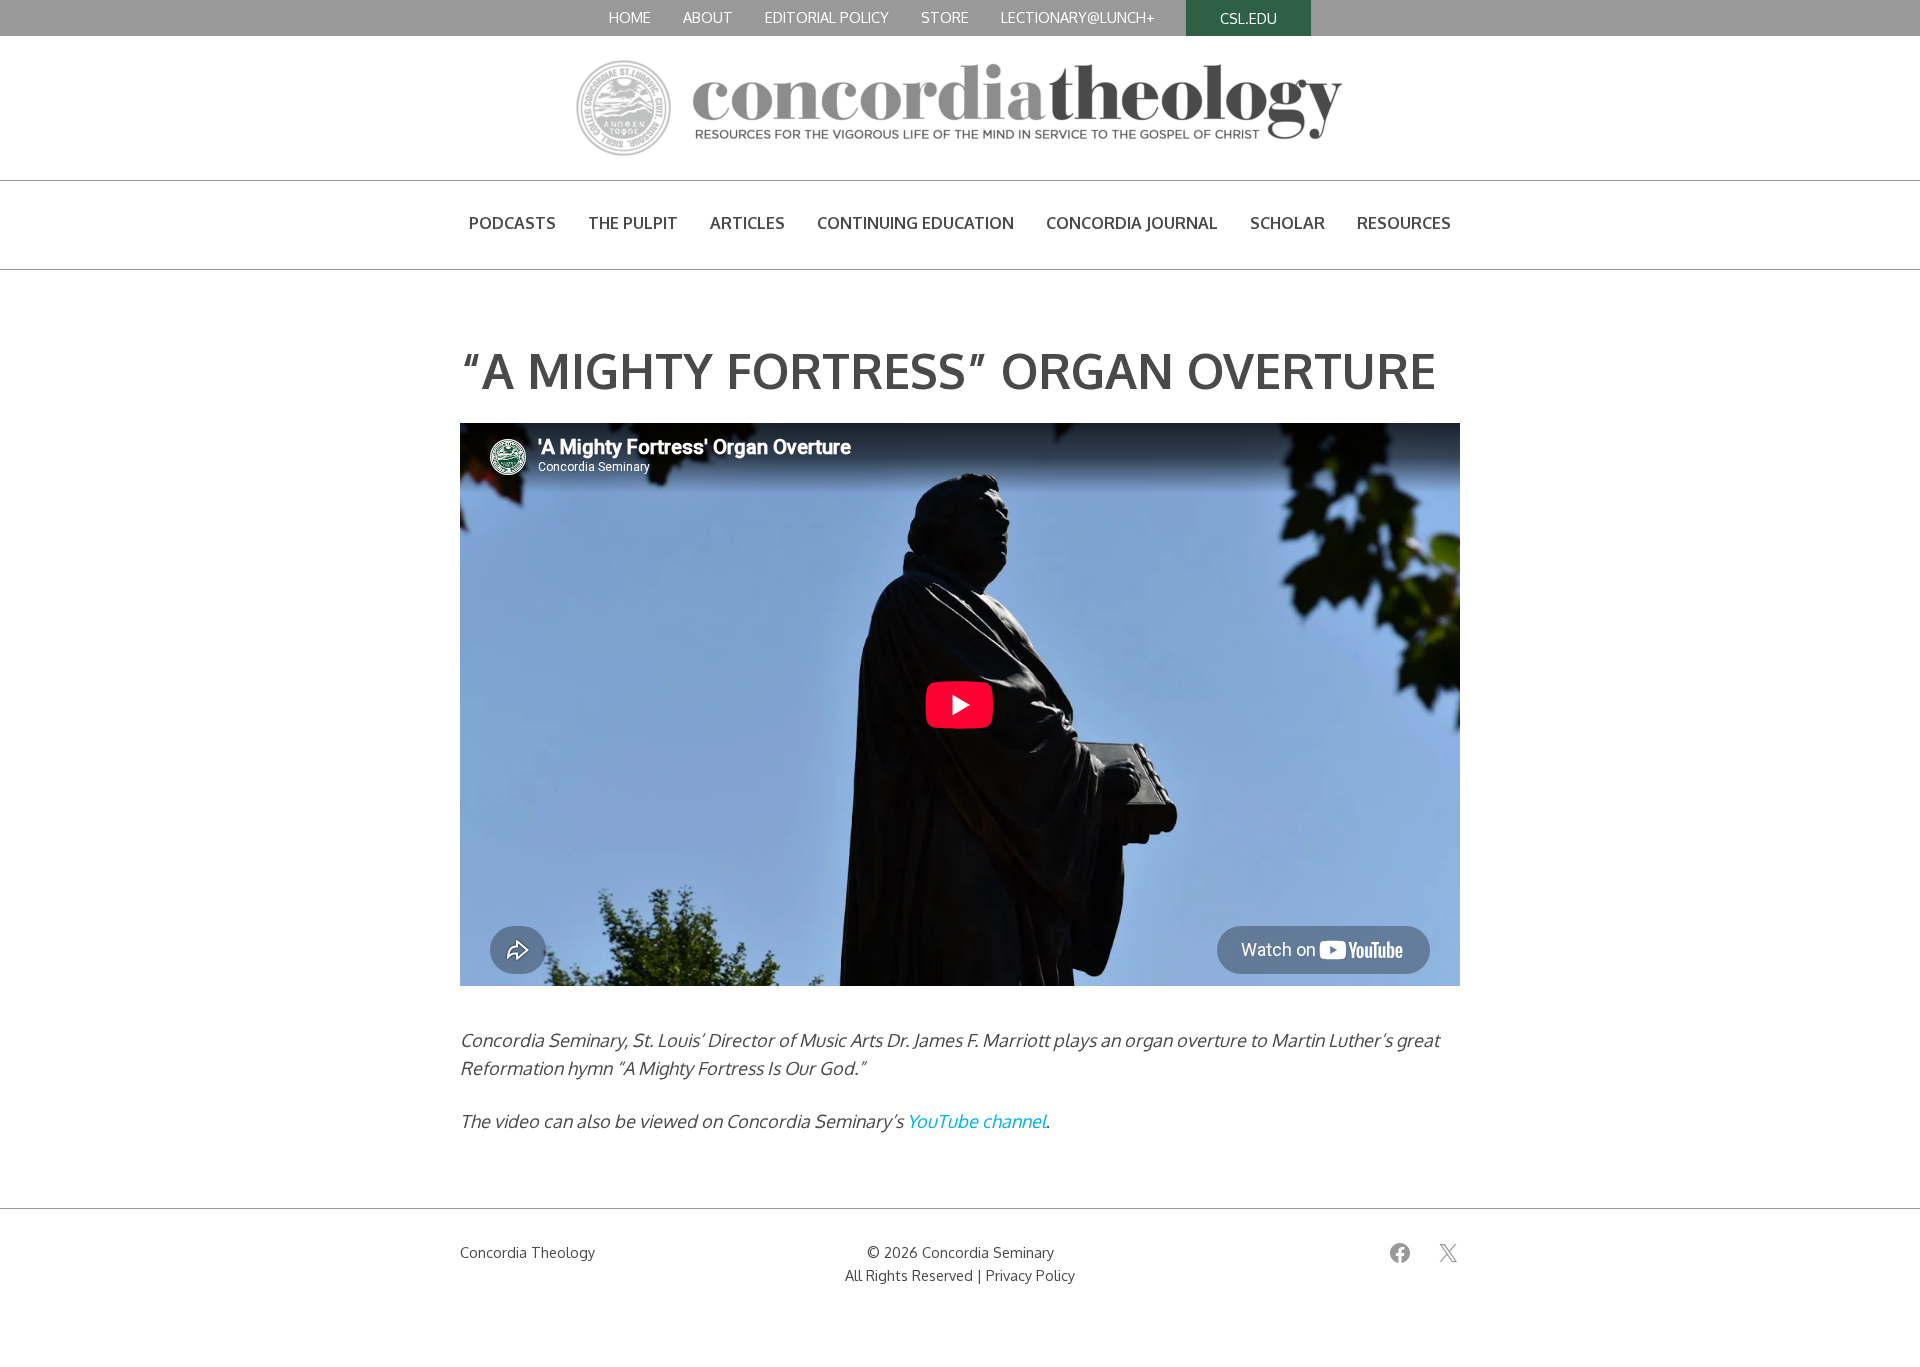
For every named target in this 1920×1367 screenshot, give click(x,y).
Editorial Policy (827, 17)
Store (945, 17)
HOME (630, 17)
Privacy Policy (1030, 1275)
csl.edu (1248, 18)
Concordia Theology (527, 1252)
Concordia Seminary (988, 1252)
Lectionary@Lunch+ (1077, 17)
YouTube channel (976, 1121)
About (708, 17)
